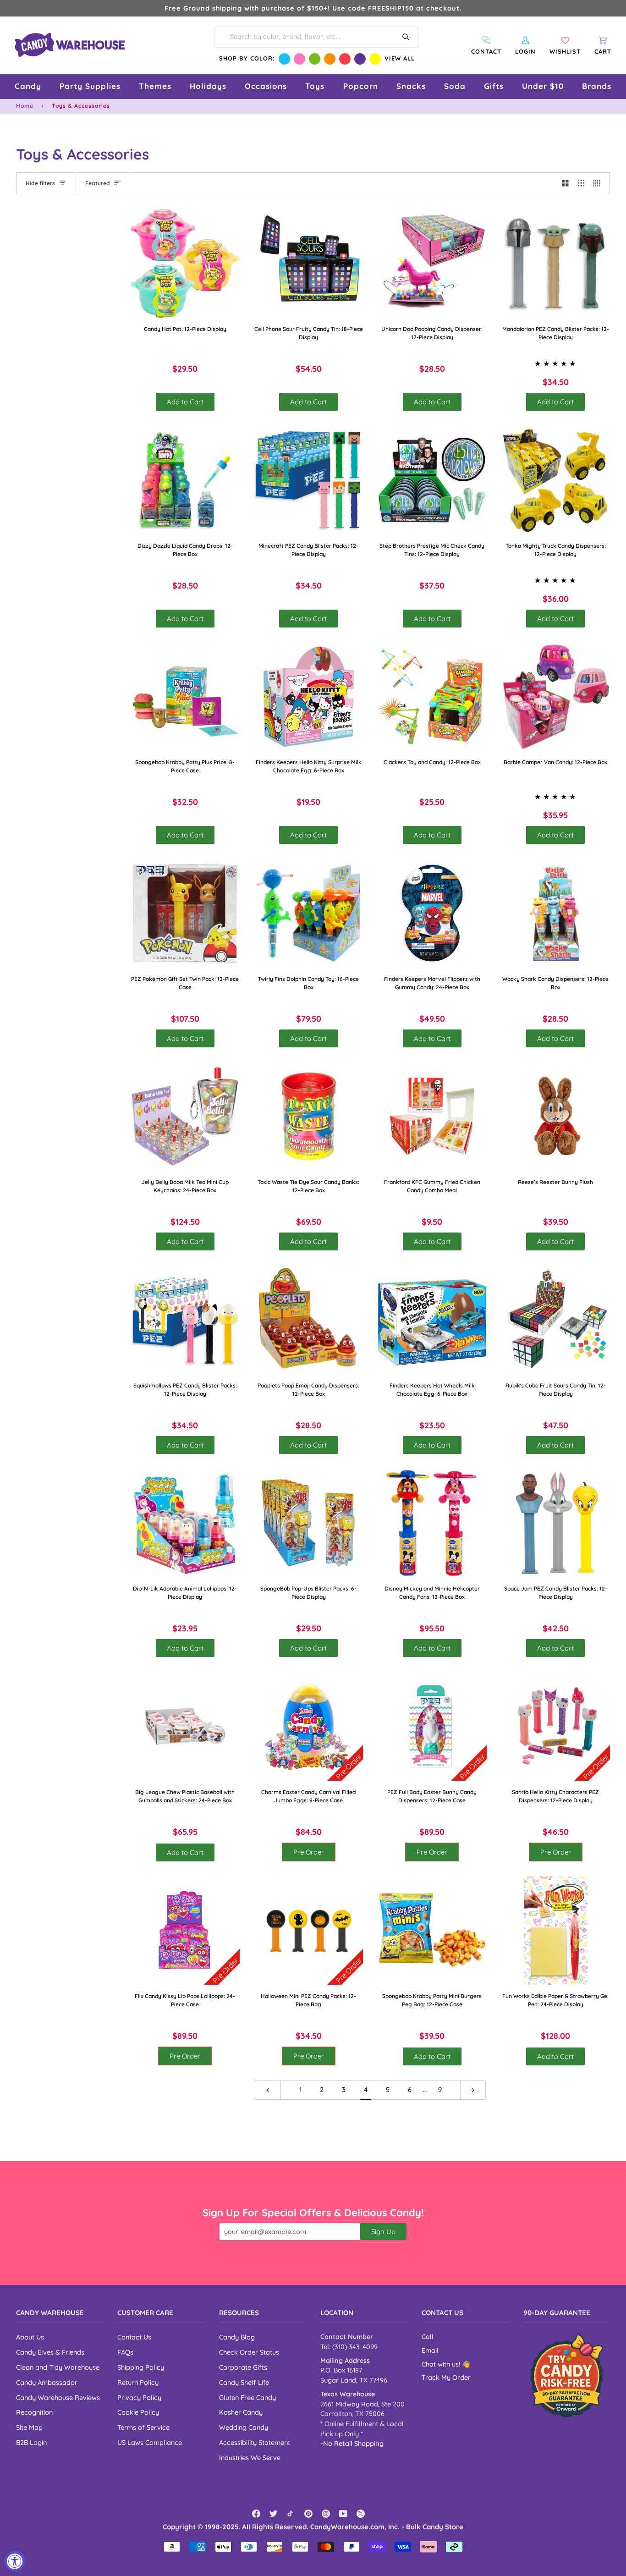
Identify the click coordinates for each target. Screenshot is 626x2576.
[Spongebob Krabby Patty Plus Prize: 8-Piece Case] (185, 697)
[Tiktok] (291, 2514)
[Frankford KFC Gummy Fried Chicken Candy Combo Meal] (432, 1117)
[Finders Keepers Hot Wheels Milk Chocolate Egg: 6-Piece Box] (432, 1320)
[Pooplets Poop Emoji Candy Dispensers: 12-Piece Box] (309, 1320)
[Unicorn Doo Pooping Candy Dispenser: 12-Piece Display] (432, 264)
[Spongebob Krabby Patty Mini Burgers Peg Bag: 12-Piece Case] (432, 1931)
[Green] (315, 59)
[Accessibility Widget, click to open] (15, 2561)
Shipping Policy (141, 2367)
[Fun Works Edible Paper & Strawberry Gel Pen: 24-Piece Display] (556, 1931)
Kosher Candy (241, 2412)
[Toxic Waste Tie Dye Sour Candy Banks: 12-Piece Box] (309, 1117)
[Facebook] (256, 2514)
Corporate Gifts (243, 2367)
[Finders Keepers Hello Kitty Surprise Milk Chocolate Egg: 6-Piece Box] (309, 697)
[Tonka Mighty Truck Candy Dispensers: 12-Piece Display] (556, 480)
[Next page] (473, 2090)
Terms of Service (143, 2427)
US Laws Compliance (150, 2442)
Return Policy (138, 2382)
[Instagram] (326, 2514)
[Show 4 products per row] (599, 183)
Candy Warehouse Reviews (58, 2397)
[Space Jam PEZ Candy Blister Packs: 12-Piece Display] (556, 1523)
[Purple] (360, 59)
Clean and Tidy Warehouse (58, 2367)
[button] (28, 86)
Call (428, 2337)
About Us (30, 2337)
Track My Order (446, 2378)
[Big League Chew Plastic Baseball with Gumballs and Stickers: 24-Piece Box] (185, 1726)
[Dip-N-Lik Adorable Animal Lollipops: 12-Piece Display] (185, 1523)
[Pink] (299, 59)
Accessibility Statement (255, 2442)
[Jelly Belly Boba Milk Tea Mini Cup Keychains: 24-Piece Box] (185, 1117)
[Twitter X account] (361, 2514)
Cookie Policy (138, 2412)
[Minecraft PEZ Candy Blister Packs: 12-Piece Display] (309, 480)
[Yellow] (375, 59)
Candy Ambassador (47, 2382)
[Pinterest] (308, 2514)
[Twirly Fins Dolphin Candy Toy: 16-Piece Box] (309, 913)
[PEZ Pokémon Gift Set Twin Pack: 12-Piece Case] (185, 913)
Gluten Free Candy (247, 2397)
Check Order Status (249, 2352)
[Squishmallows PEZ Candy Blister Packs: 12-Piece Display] (185, 1320)
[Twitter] (274, 2514)
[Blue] (284, 59)
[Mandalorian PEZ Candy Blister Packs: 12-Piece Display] (556, 264)
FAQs (125, 2352)
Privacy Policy (139, 2397)
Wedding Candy (244, 2427)
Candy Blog (237, 2337)
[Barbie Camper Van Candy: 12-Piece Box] (556, 697)
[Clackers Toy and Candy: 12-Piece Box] (432, 697)
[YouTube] (343, 2514)
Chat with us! (442, 2364)
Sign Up (383, 2232)
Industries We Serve (250, 2458)
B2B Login (31, 2442)
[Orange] (330, 59)
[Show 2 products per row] (565, 183)
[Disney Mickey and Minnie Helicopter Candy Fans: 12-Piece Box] (432, 1523)
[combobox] (316, 37)
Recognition (34, 2412)
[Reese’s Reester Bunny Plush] (556, 1117)
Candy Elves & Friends (50, 2352)
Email (430, 2350)
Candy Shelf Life (244, 2382)
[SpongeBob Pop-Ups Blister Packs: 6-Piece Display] (309, 1523)
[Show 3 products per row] (581, 183)
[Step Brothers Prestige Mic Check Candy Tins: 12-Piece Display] (432, 480)
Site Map (29, 2427)
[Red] (345, 59)
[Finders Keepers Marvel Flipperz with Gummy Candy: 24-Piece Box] (432, 913)
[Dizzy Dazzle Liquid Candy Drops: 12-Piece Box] (185, 480)
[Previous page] (268, 2090)
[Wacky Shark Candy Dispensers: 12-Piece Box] (556, 913)
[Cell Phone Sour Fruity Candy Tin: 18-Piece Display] (309, 264)
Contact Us (134, 2337)
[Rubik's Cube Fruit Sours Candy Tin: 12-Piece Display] (556, 1320)
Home (25, 106)
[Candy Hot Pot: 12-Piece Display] (185, 264)
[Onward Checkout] (567, 2375)
